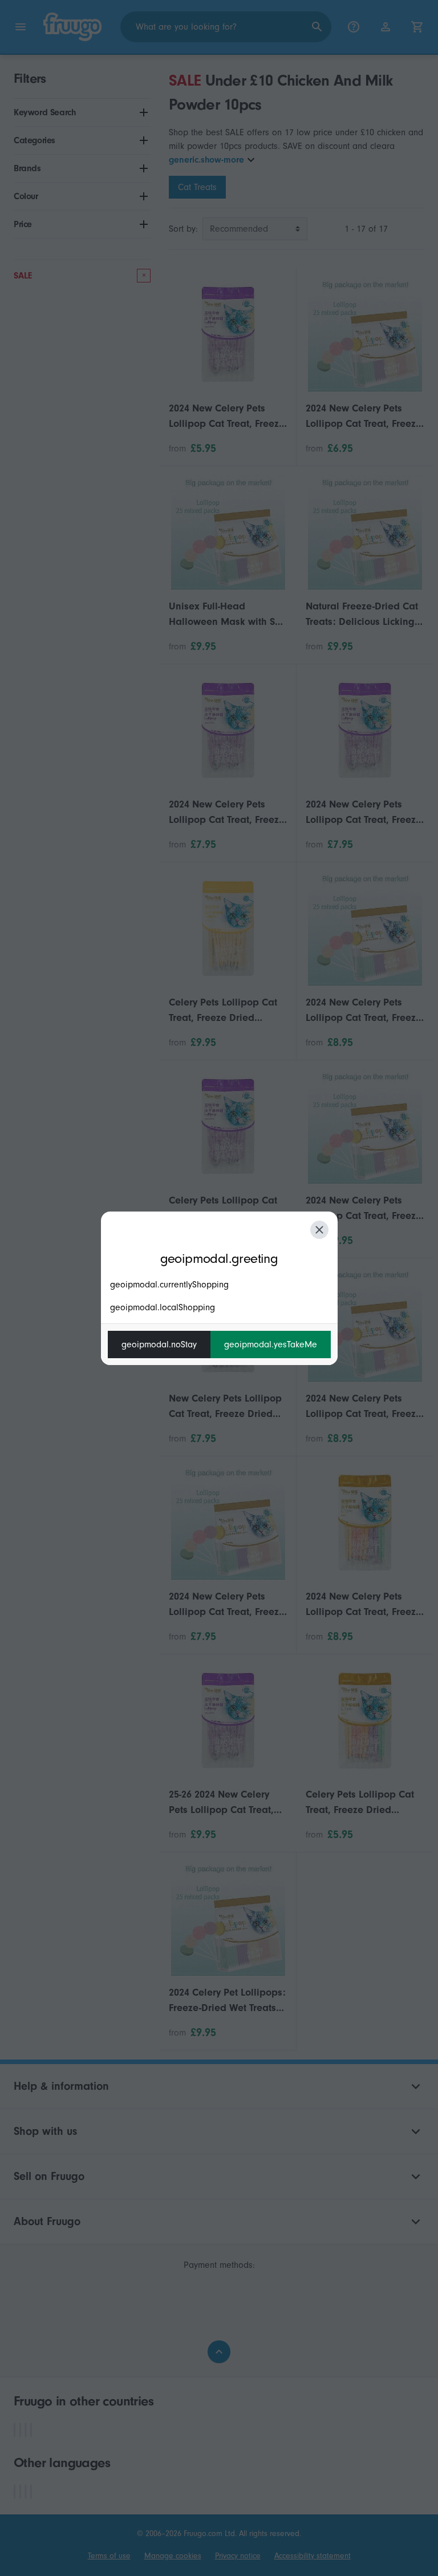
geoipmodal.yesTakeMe (271, 1344)
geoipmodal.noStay (159, 1344)
